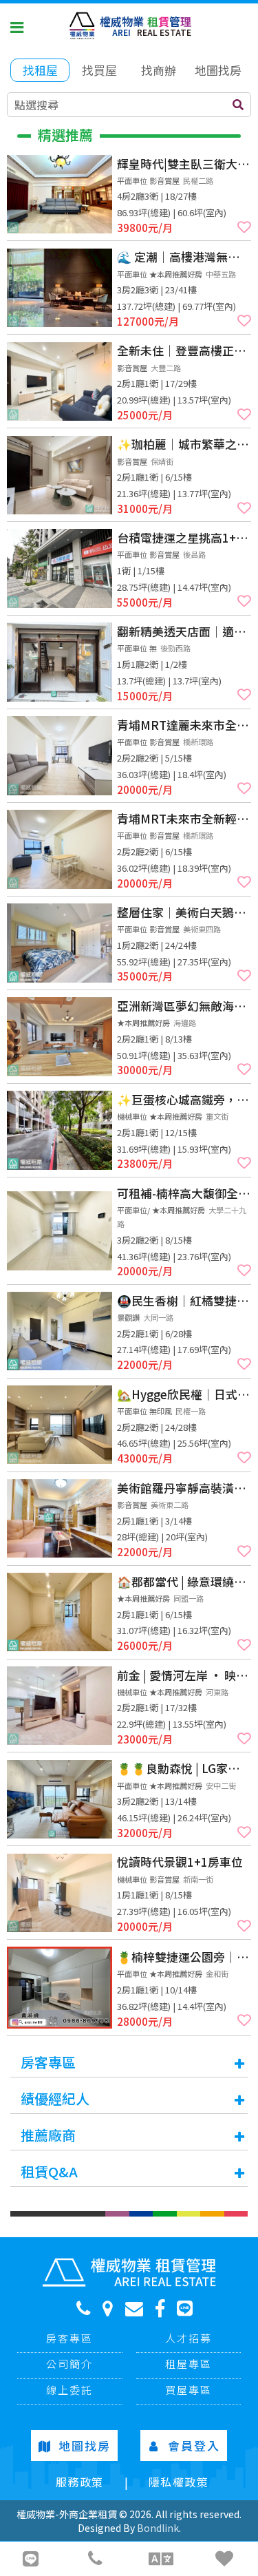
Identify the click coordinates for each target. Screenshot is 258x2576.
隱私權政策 (179, 2482)
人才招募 (189, 2338)
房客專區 (69, 2338)
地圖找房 (85, 2446)
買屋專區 (189, 2390)
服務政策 (80, 2482)
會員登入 (194, 2446)
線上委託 (69, 2390)
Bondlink (158, 2528)
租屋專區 (189, 2364)
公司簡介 (69, 2364)
